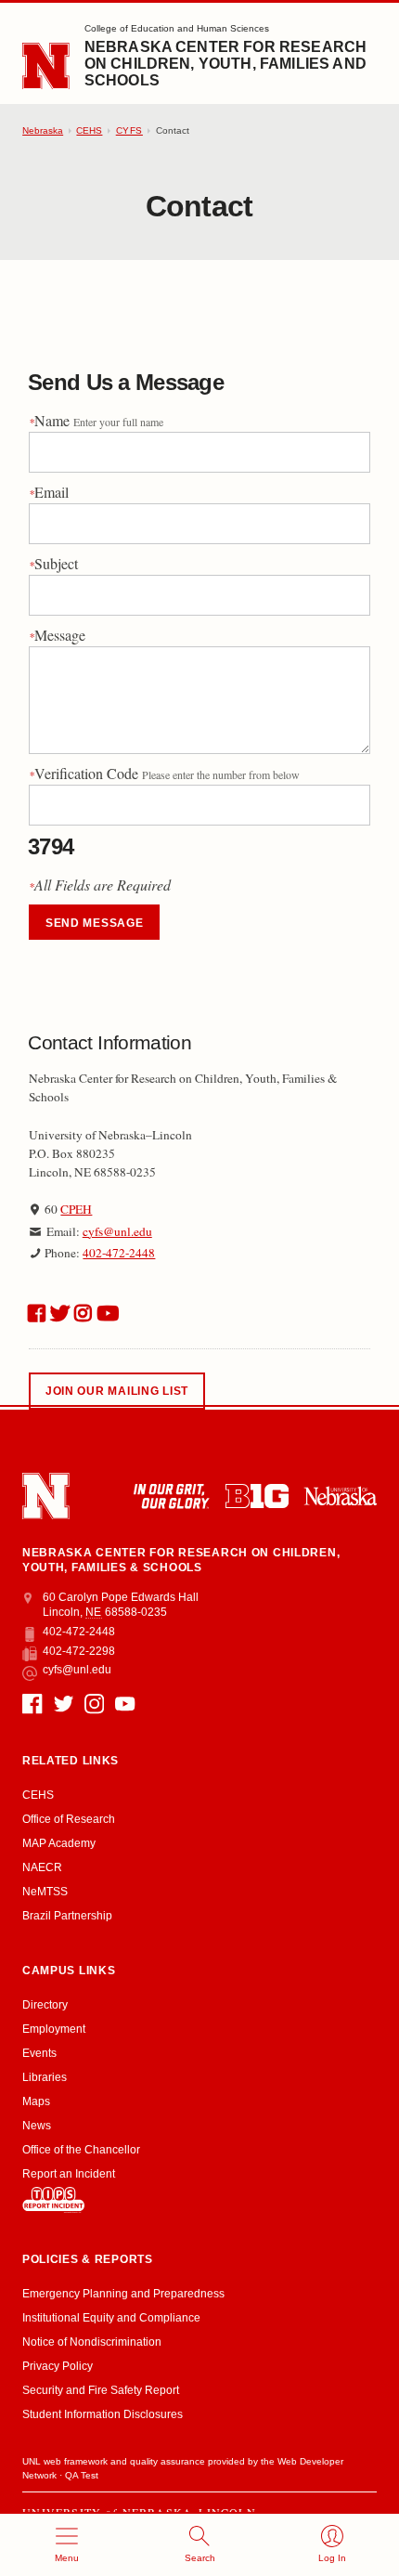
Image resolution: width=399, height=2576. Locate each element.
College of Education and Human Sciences (177, 28)
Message (57, 635)
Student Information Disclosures (103, 2414)
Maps (36, 2101)
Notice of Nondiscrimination (92, 2342)
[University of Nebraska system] (340, 1496)
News (37, 2126)
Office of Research (69, 1819)
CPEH (76, 1209)
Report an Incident (69, 2174)
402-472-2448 (119, 1253)
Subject (53, 563)
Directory (45, 2005)
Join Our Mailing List (117, 1391)
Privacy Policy (58, 2366)
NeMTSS (45, 1892)
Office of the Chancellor (81, 2150)
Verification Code (164, 773)
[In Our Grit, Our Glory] (171, 1496)
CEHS (89, 130)
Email (49, 492)
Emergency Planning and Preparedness (123, 2294)
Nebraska (43, 130)
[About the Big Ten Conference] (257, 1496)
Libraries (45, 2077)
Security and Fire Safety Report (101, 2390)
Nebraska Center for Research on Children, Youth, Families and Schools (225, 64)
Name (96, 420)
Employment (54, 2029)
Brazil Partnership (67, 1916)
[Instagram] (94, 1704)
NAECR (42, 1867)
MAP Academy (59, 1843)
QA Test (82, 2475)
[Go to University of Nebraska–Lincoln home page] (46, 66)
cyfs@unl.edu (117, 1231)
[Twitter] (64, 1704)
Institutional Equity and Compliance (111, 2318)
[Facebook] (32, 1704)
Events (39, 2053)
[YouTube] (125, 1704)
